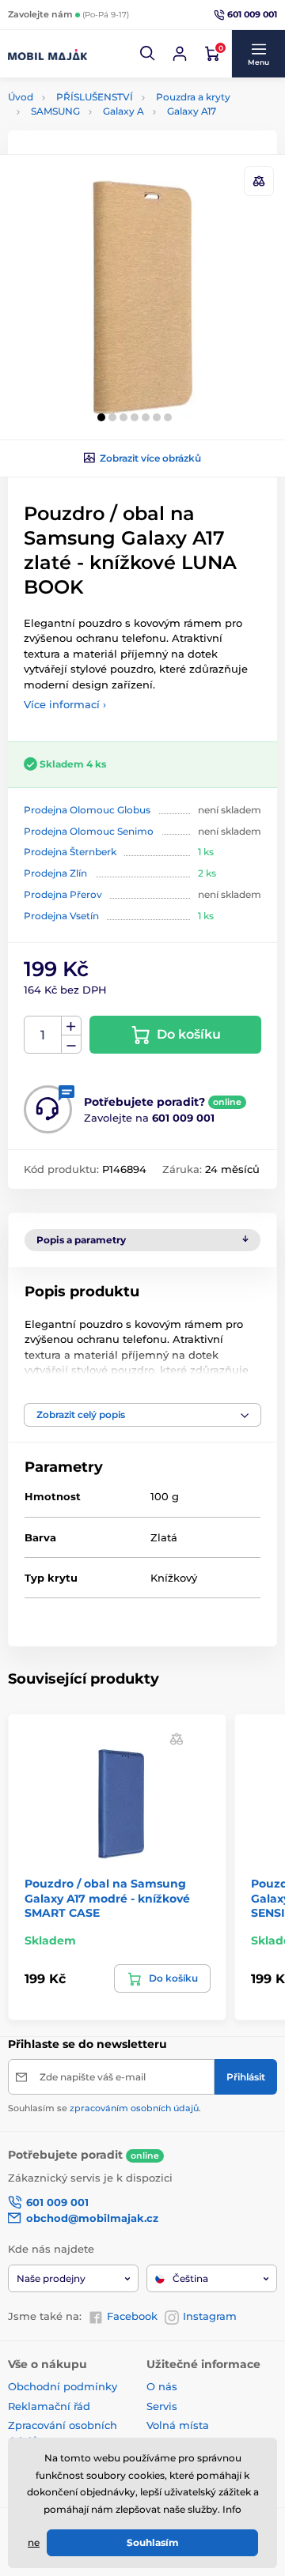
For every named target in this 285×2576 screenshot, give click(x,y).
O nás (162, 2386)
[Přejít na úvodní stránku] (47, 54)
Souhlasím (153, 2542)
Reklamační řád (49, 2406)
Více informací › (65, 704)
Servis (162, 2406)
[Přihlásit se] (180, 54)
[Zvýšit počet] (71, 1026)
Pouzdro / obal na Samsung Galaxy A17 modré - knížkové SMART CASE (107, 1898)
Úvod (21, 97)
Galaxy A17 (192, 111)
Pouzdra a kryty (193, 97)
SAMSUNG (55, 111)
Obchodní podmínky (63, 2386)
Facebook (132, 2316)
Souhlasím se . (104, 2108)
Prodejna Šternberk (70, 852)
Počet (43, 1035)
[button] (148, 54)
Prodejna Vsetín (61, 916)
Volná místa (178, 2425)
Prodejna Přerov (63, 894)
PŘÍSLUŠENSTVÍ (95, 97)
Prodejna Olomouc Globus (87, 810)
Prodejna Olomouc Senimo (89, 831)
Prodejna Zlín (55, 873)
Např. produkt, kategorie (109, 122)
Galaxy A (123, 111)
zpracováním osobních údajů (134, 2108)
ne (34, 2542)
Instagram (210, 2316)
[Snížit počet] (71, 1045)
